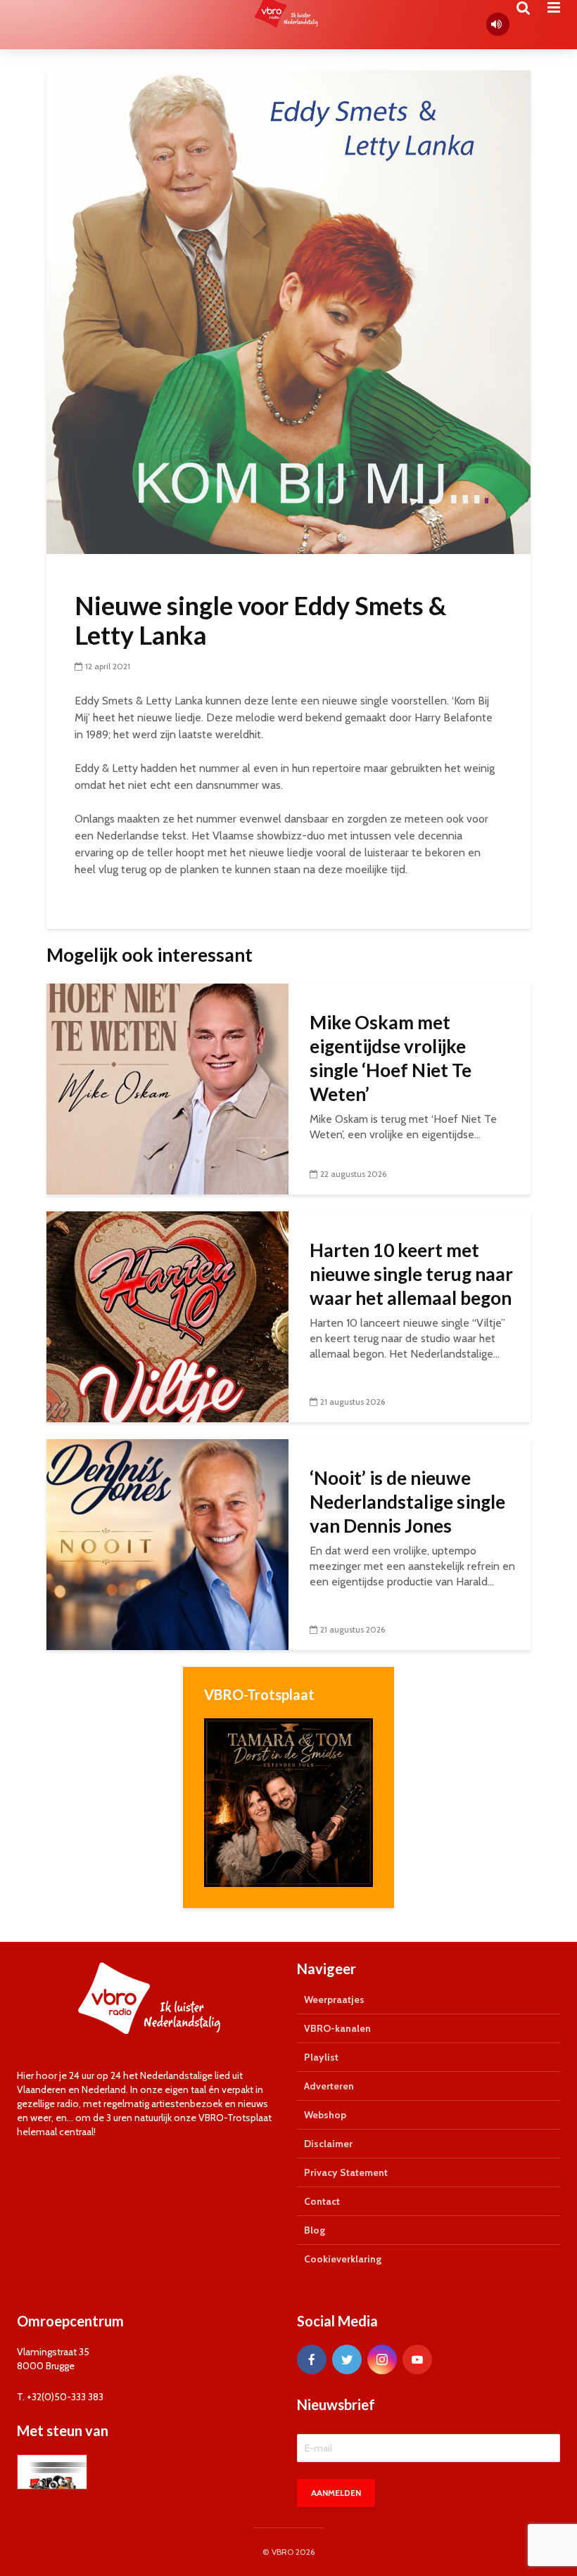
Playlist (321, 2057)
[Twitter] (347, 2359)
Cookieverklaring (343, 2259)
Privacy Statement (346, 2172)
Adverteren (329, 2086)
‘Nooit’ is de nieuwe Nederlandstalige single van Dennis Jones (407, 1502)
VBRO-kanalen (337, 2028)
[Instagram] (382, 2359)
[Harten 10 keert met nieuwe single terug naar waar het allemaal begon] (167, 1316)
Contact (322, 2201)
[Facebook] (312, 2359)
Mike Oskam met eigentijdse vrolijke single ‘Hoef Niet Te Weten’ (391, 1058)
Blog (315, 2230)
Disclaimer (328, 2144)
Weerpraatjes (334, 1999)
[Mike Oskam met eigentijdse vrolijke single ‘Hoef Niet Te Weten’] (167, 1088)
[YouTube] (417, 2359)
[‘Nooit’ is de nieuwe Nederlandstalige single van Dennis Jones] (167, 1544)
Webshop (325, 2115)
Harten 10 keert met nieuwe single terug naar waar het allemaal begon (411, 1274)
